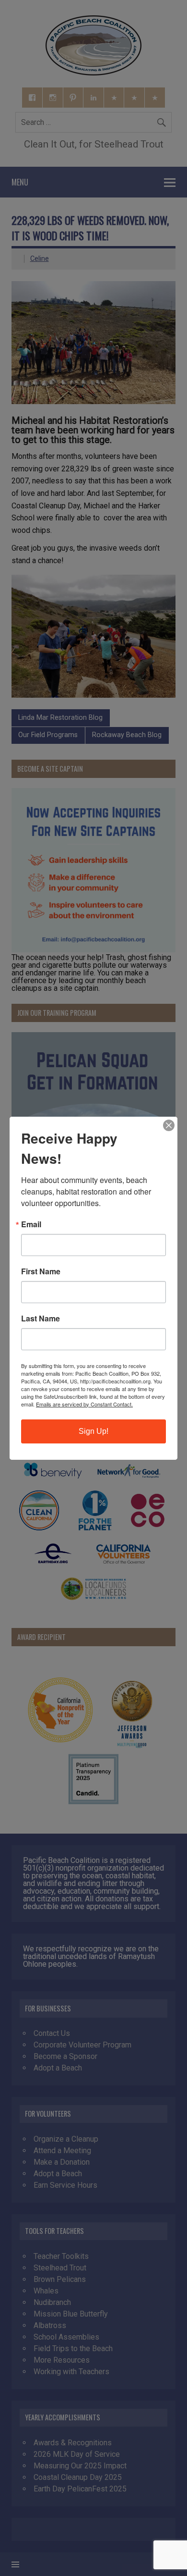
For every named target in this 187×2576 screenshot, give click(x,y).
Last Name (41, 1319)
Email (31, 1224)
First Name (41, 1271)
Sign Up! (93, 1431)
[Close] (169, 1125)
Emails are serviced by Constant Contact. (84, 1404)
